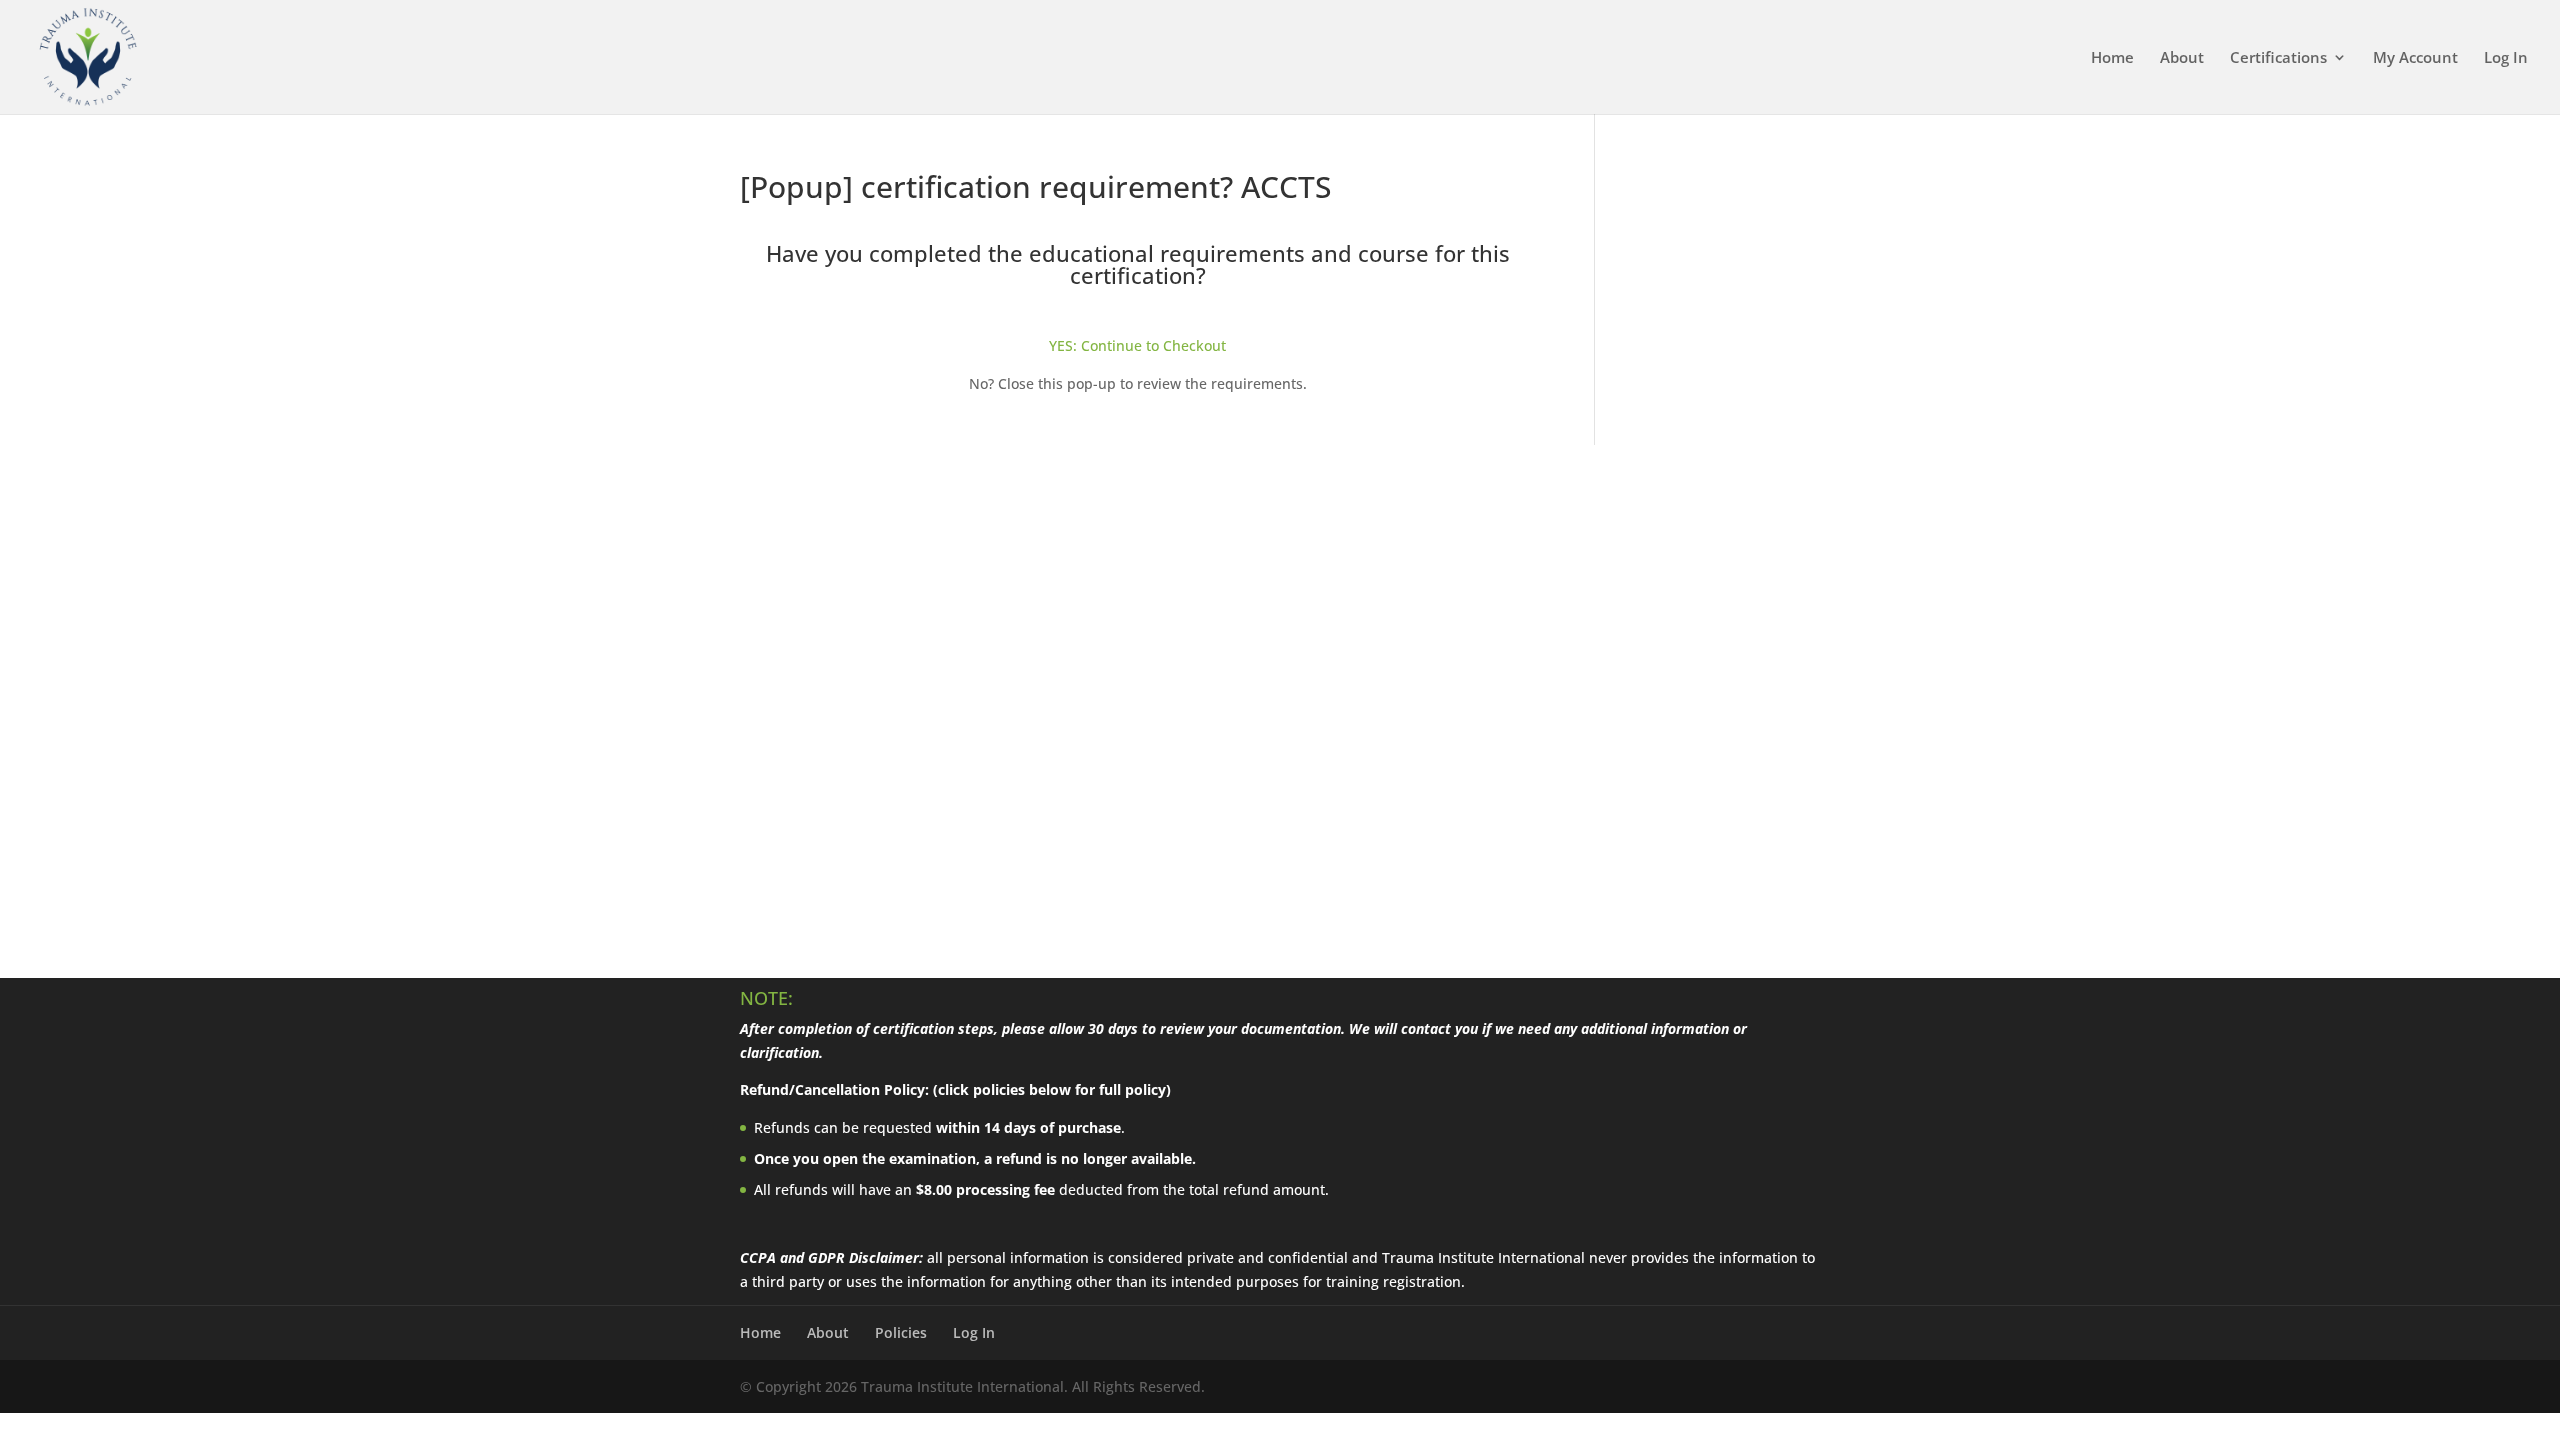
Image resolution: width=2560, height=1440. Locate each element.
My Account (2415, 58)
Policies (901, 1332)
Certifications (2278, 58)
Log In (2506, 58)
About (2182, 58)
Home (2112, 58)
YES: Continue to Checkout (1137, 345)
